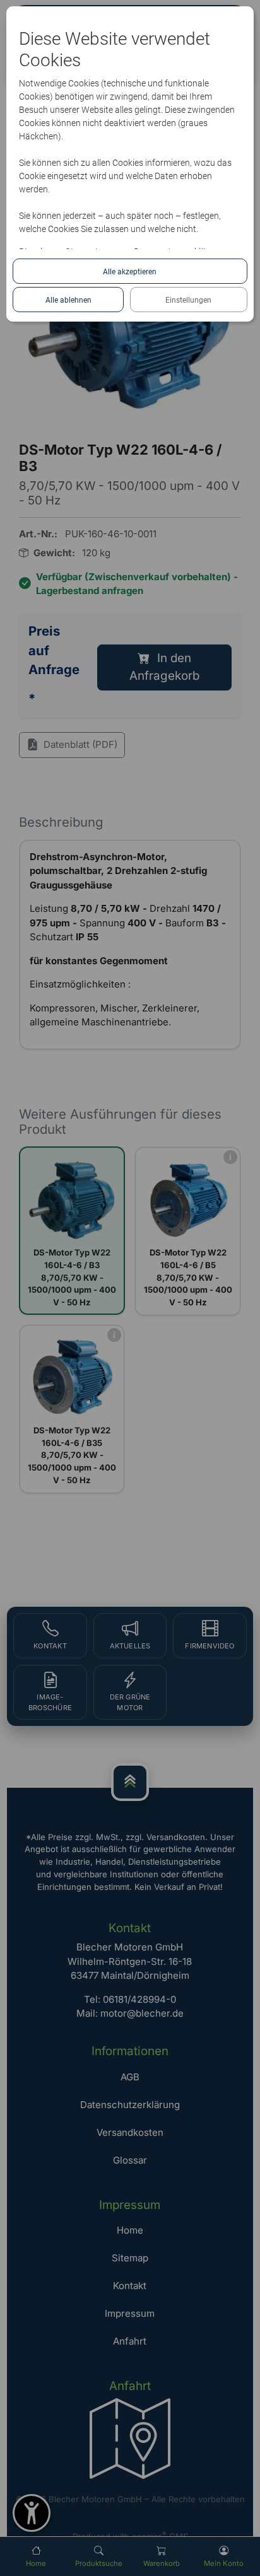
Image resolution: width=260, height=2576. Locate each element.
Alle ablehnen (68, 300)
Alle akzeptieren (130, 272)
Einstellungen (188, 300)
